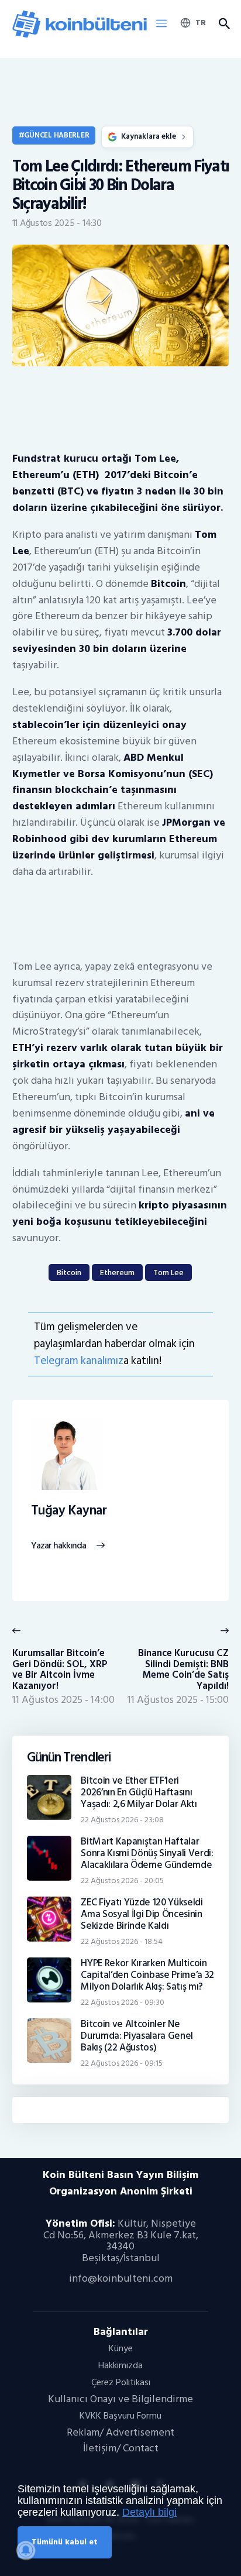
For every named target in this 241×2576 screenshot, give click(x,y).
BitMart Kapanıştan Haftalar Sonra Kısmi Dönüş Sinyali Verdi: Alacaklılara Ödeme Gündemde (147, 1853)
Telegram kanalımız (79, 1361)
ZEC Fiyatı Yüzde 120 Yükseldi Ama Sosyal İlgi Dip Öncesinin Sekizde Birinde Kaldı (142, 1914)
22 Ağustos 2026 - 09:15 (122, 2063)
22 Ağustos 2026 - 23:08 (122, 1820)
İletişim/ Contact (121, 2448)
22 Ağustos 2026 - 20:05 (122, 1881)
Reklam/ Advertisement (120, 2432)
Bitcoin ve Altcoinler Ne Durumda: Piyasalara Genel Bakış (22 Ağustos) (137, 2036)
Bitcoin (69, 1272)
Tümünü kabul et (65, 2542)
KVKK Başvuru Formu (120, 2416)
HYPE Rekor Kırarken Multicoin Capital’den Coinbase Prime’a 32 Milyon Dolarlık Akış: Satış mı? (147, 1975)
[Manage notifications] (26, 2550)
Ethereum (117, 1272)
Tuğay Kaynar (69, 1511)
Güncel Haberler (56, 135)
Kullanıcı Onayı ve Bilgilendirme (120, 2399)
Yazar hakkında (59, 1546)
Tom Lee (168, 1272)
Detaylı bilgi (149, 2512)
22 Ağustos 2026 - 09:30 (123, 2002)
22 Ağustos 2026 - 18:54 (122, 1941)
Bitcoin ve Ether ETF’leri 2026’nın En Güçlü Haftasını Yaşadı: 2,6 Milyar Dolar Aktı (139, 1792)
